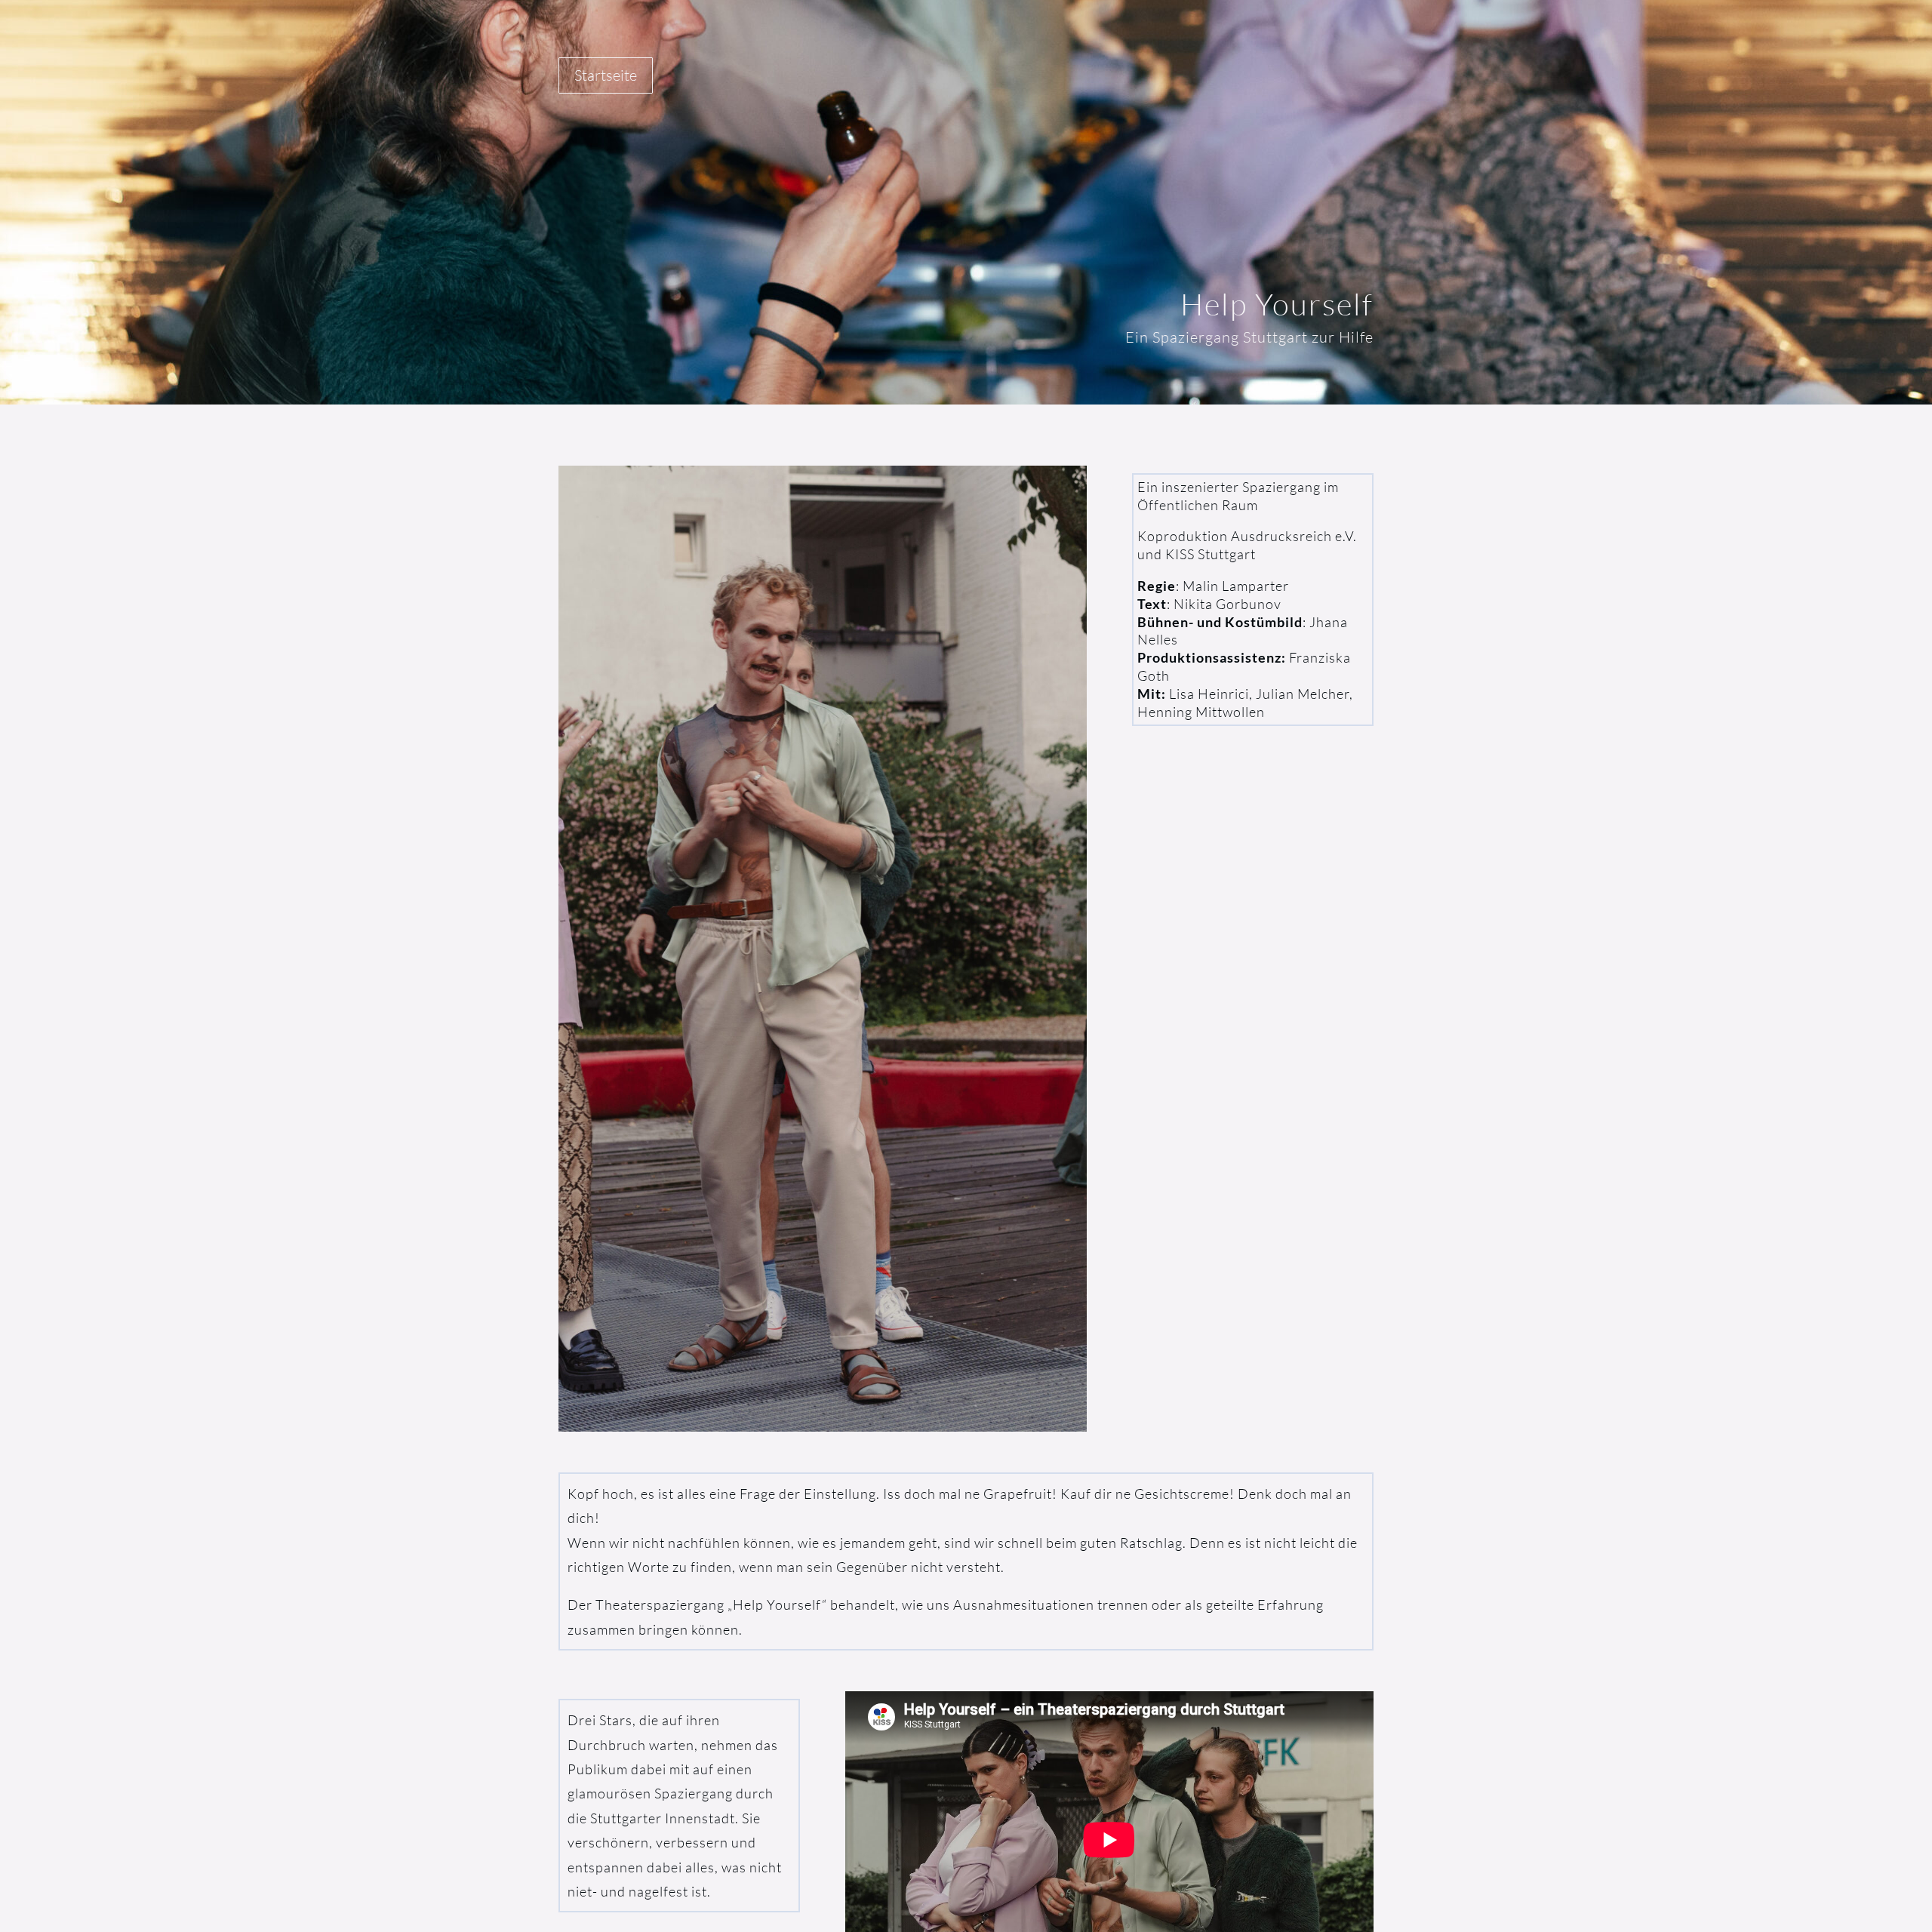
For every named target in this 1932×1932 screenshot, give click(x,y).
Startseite (606, 75)
